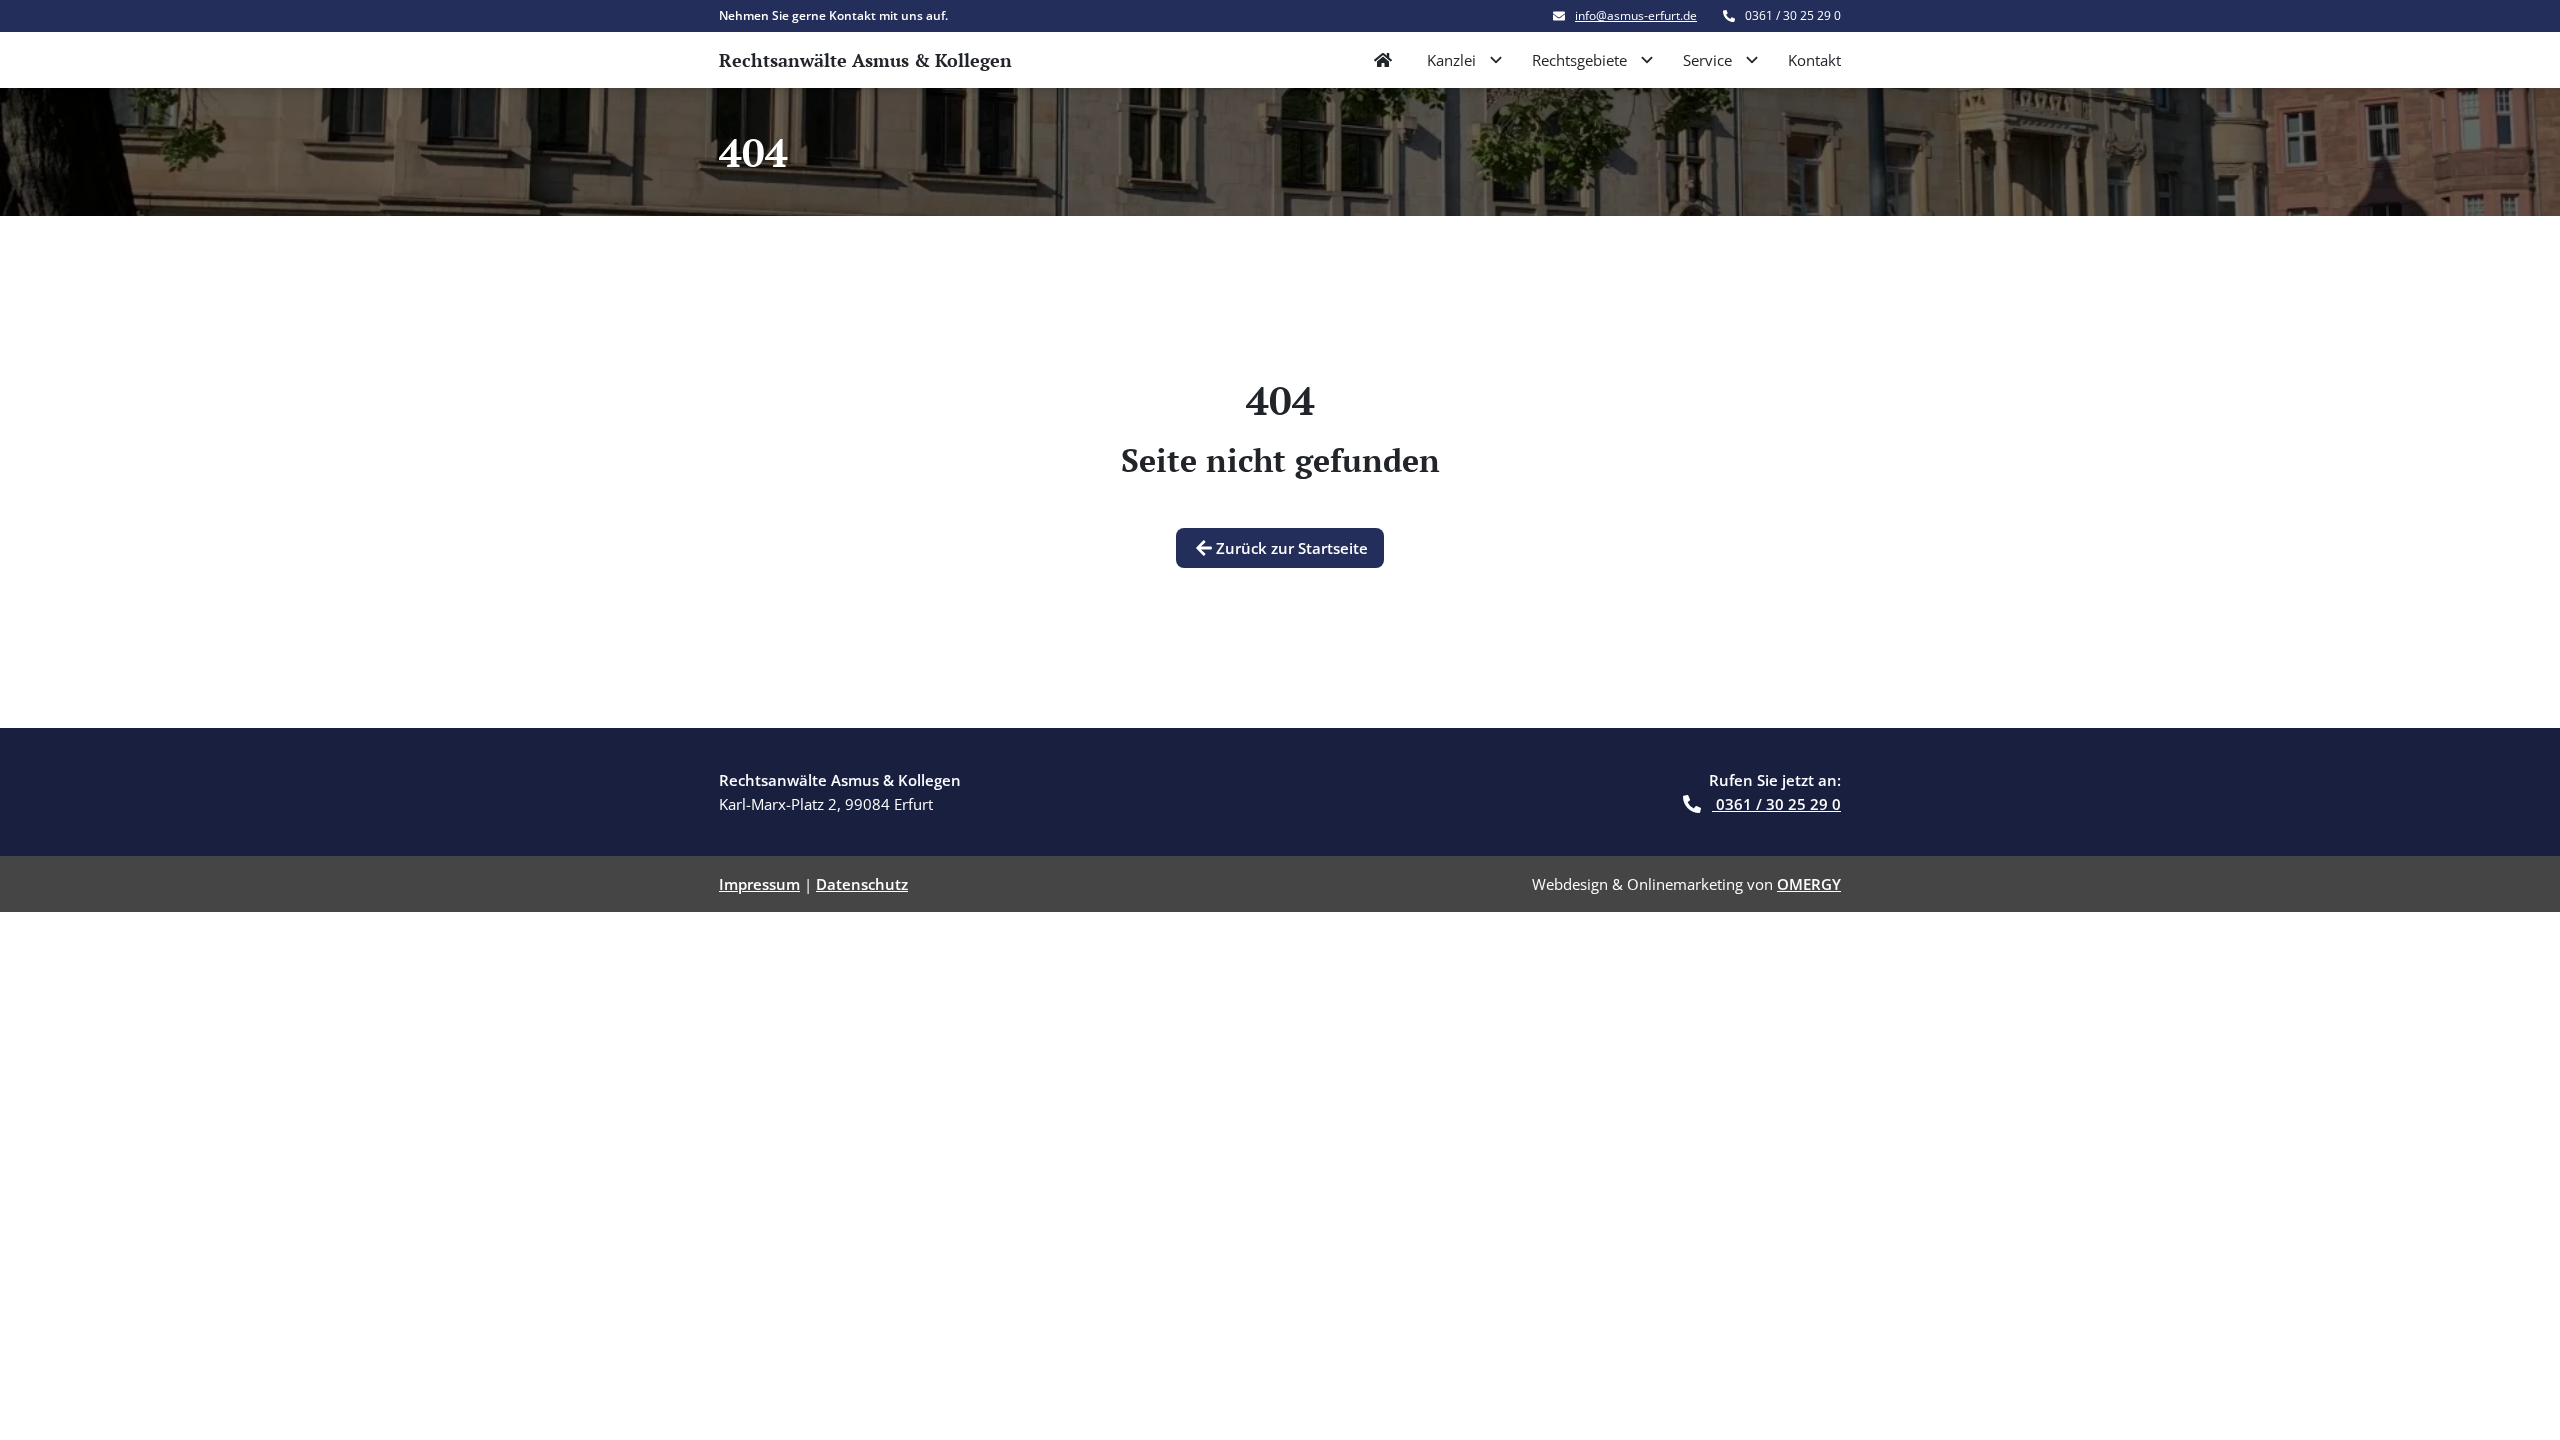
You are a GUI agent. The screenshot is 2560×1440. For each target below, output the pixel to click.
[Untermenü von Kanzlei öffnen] (1496, 60)
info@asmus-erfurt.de (1636, 16)
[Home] (1383, 60)
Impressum (759, 884)
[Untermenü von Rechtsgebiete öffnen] (1647, 60)
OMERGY (1809, 884)
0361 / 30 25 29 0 (1776, 804)
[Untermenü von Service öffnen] (1752, 60)
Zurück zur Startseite (1292, 548)
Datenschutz (862, 884)
